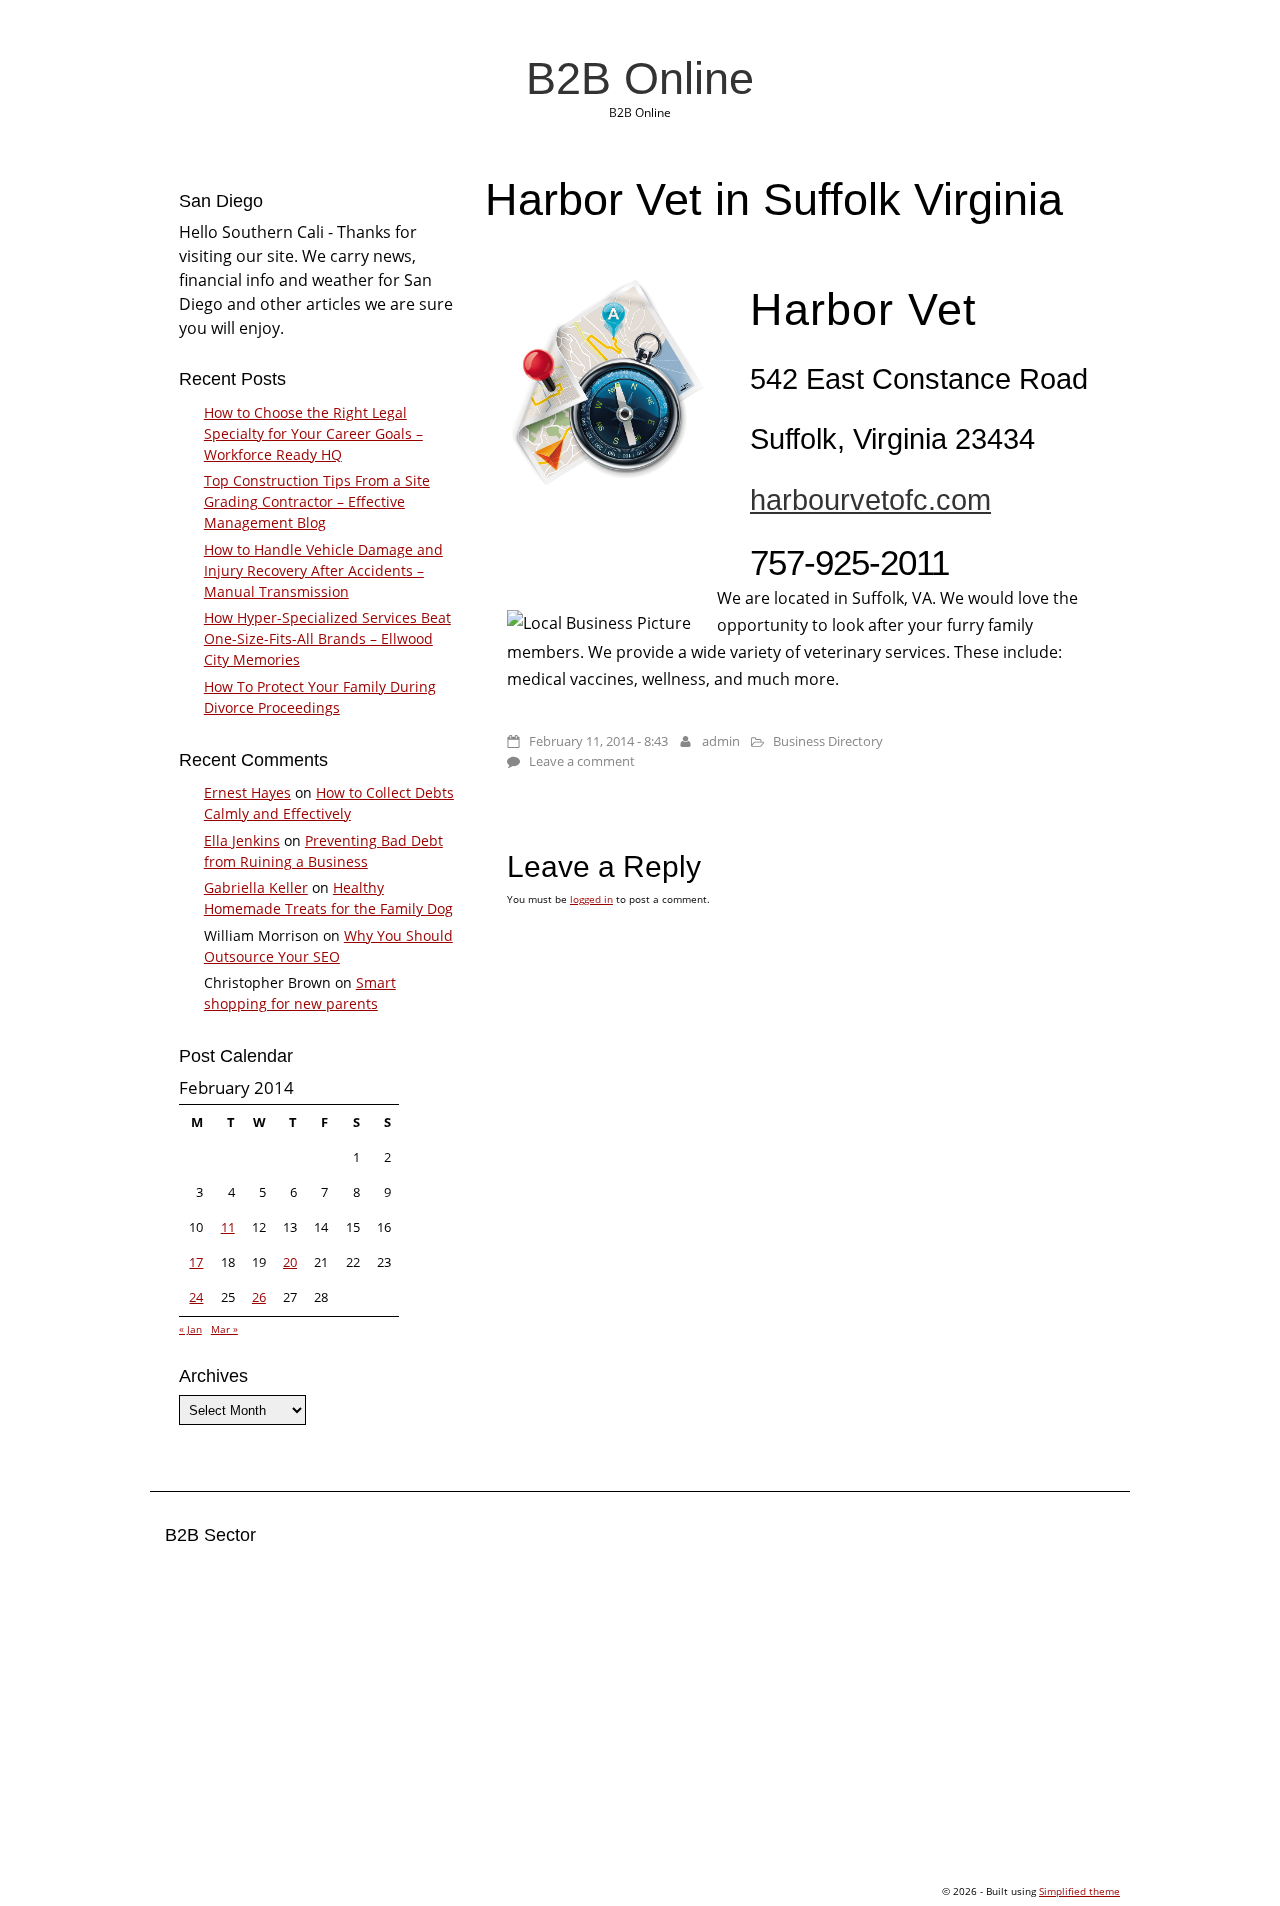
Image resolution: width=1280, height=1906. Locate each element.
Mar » (224, 1329)
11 (228, 1227)
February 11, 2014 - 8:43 (598, 741)
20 (290, 1262)
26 (259, 1297)
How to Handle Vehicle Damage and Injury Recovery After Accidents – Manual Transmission (323, 570)
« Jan (190, 1329)
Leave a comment (582, 761)
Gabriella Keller (256, 887)
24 (196, 1297)
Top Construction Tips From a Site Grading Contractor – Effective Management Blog (317, 501)
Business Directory (828, 741)
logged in (591, 899)
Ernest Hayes (247, 792)
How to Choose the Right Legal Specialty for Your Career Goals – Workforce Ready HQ (313, 433)
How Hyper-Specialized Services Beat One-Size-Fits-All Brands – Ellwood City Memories (327, 638)
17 (196, 1262)
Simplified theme (1079, 1891)
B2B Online (640, 78)
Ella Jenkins (242, 840)
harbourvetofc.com (870, 500)
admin (721, 741)
